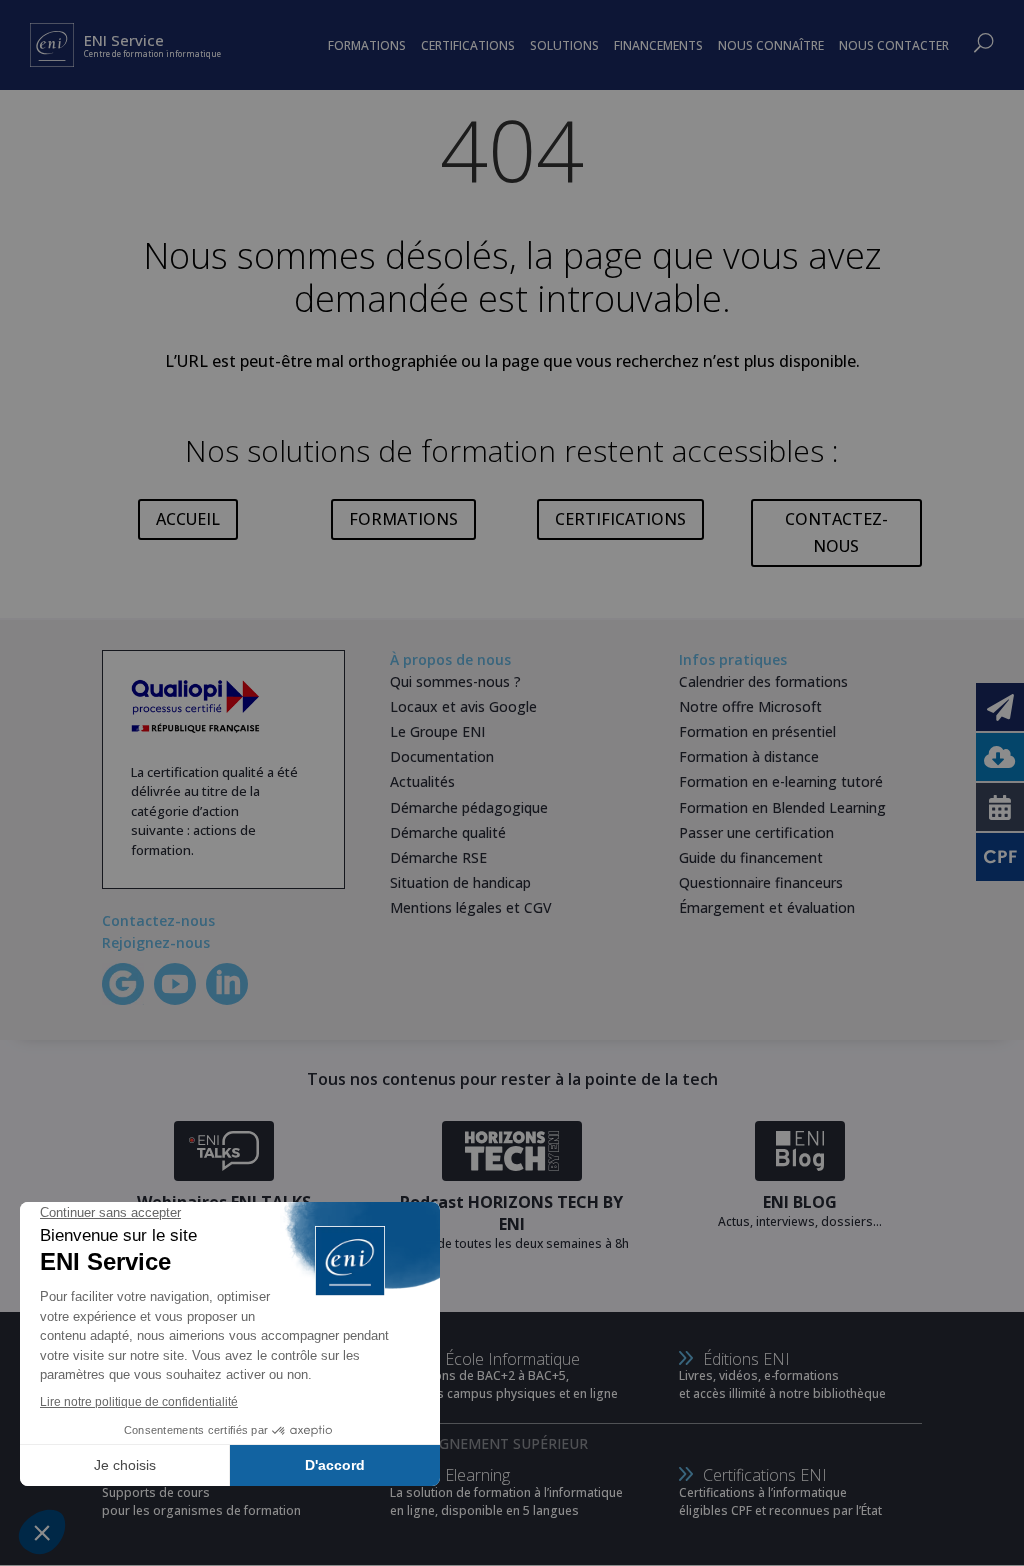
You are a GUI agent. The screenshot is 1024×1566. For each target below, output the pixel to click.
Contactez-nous (158, 920)
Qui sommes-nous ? (455, 681)
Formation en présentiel (757, 731)
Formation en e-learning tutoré (781, 781)
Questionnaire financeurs (761, 882)
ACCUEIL (188, 519)
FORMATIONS (403, 519)
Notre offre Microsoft (750, 706)
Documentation (442, 756)
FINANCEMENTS (658, 45)
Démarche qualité (448, 832)
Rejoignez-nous (156, 942)
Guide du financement (751, 857)
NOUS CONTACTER (894, 45)
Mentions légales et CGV (471, 907)
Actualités (422, 781)
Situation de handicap (460, 882)
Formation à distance (749, 756)
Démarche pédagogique (469, 807)
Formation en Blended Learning (782, 807)
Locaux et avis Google (463, 706)
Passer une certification (756, 832)
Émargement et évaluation (767, 907)
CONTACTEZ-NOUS (836, 532)
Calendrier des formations (763, 681)
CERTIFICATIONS (620, 519)
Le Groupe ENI (437, 731)
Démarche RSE (438, 857)
